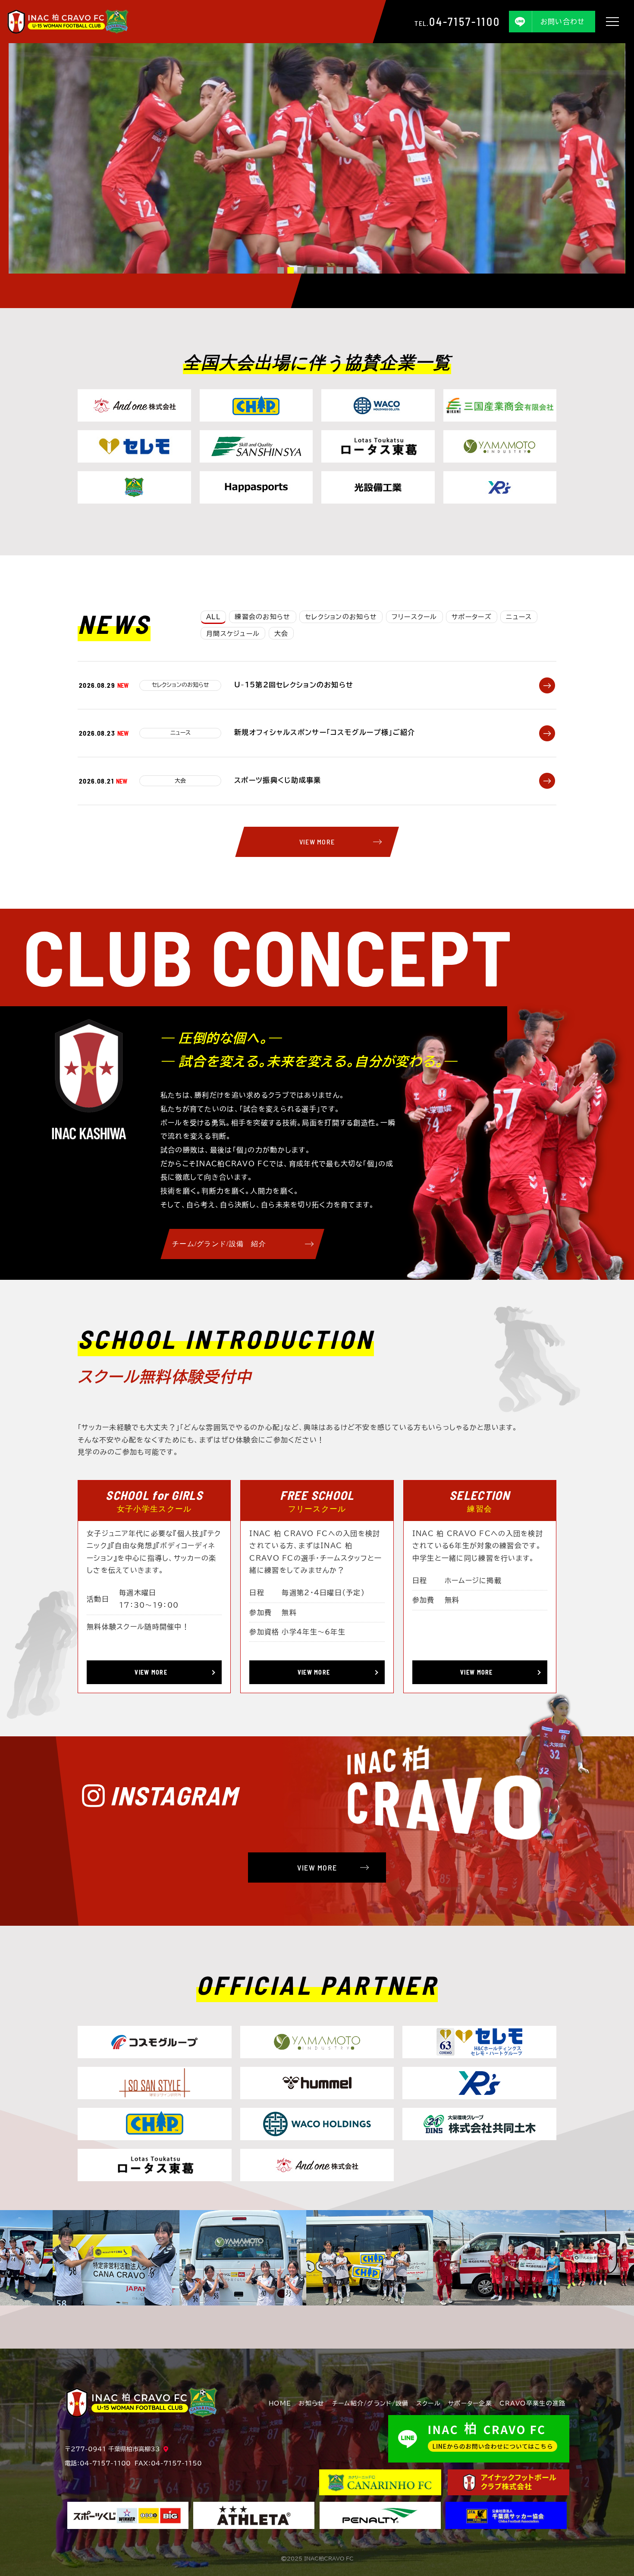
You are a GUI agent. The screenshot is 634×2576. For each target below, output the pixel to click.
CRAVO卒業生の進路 (532, 2403)
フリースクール (414, 617)
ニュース (519, 617)
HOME (280, 2403)
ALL (213, 617)
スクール (428, 2403)
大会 (281, 634)
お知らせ (311, 2403)
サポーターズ (472, 617)
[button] (281, 270)
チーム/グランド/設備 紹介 (219, 1244)
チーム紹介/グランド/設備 (370, 2403)
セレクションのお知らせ (341, 617)
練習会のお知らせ (262, 617)
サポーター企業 (470, 2403)
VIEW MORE (317, 842)
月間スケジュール (233, 634)
